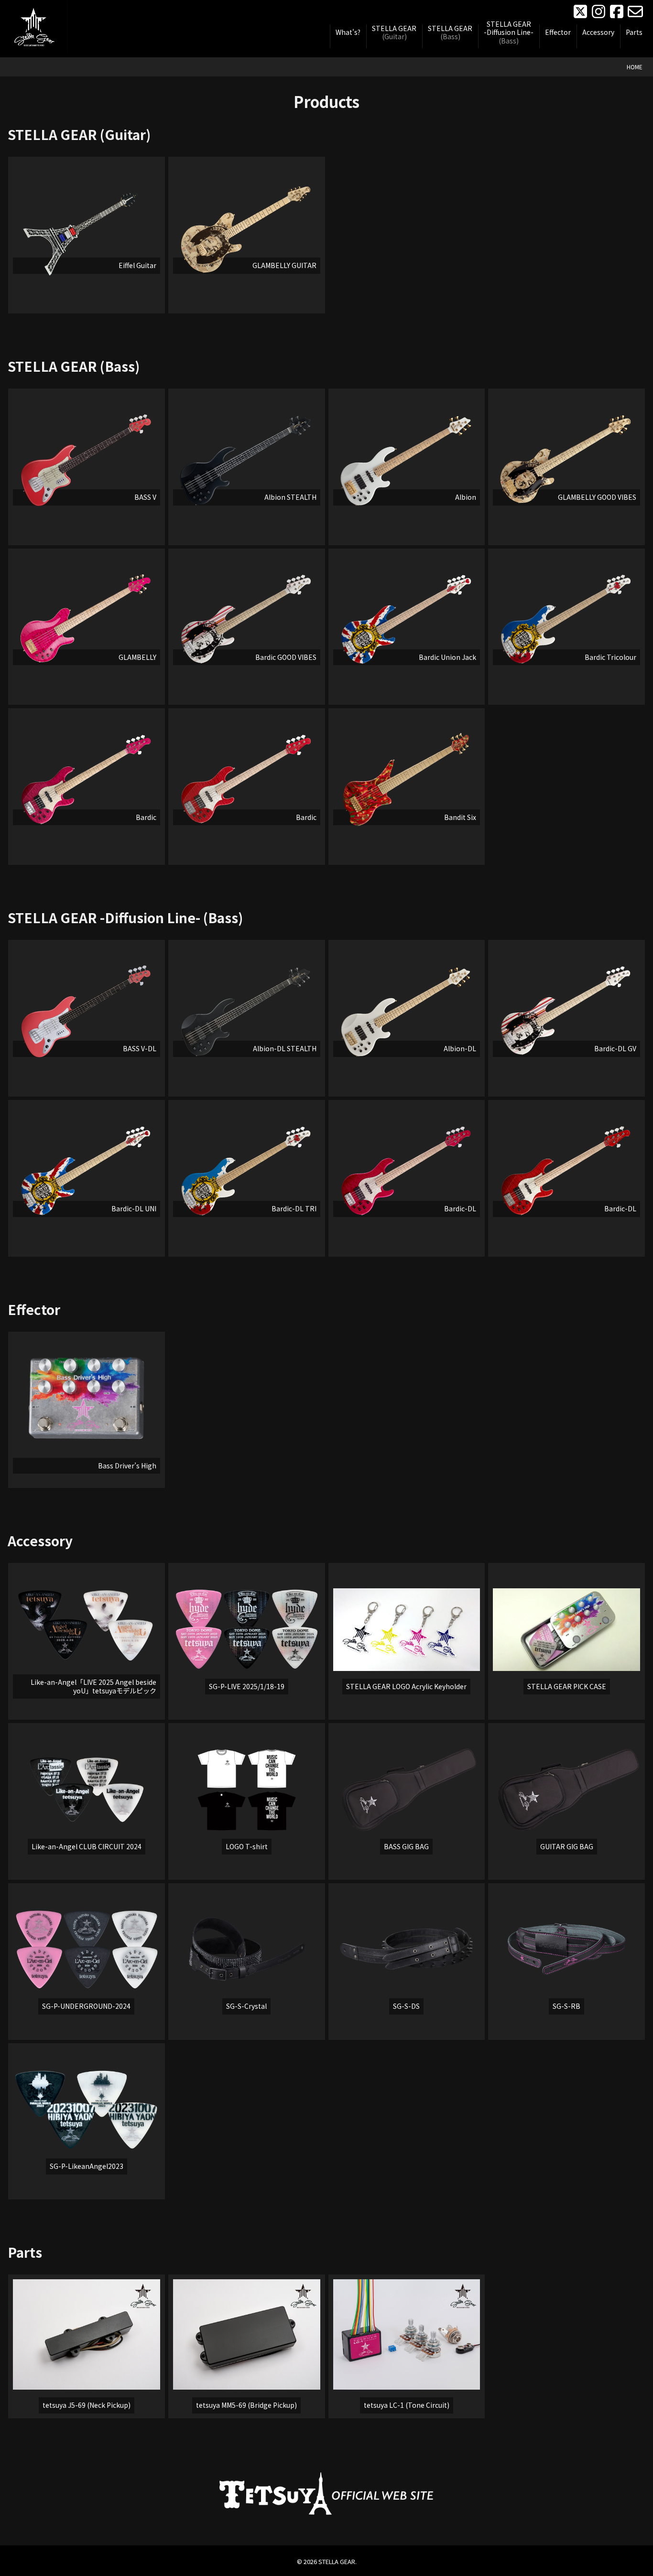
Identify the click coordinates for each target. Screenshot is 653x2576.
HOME (635, 67)
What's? (348, 32)
